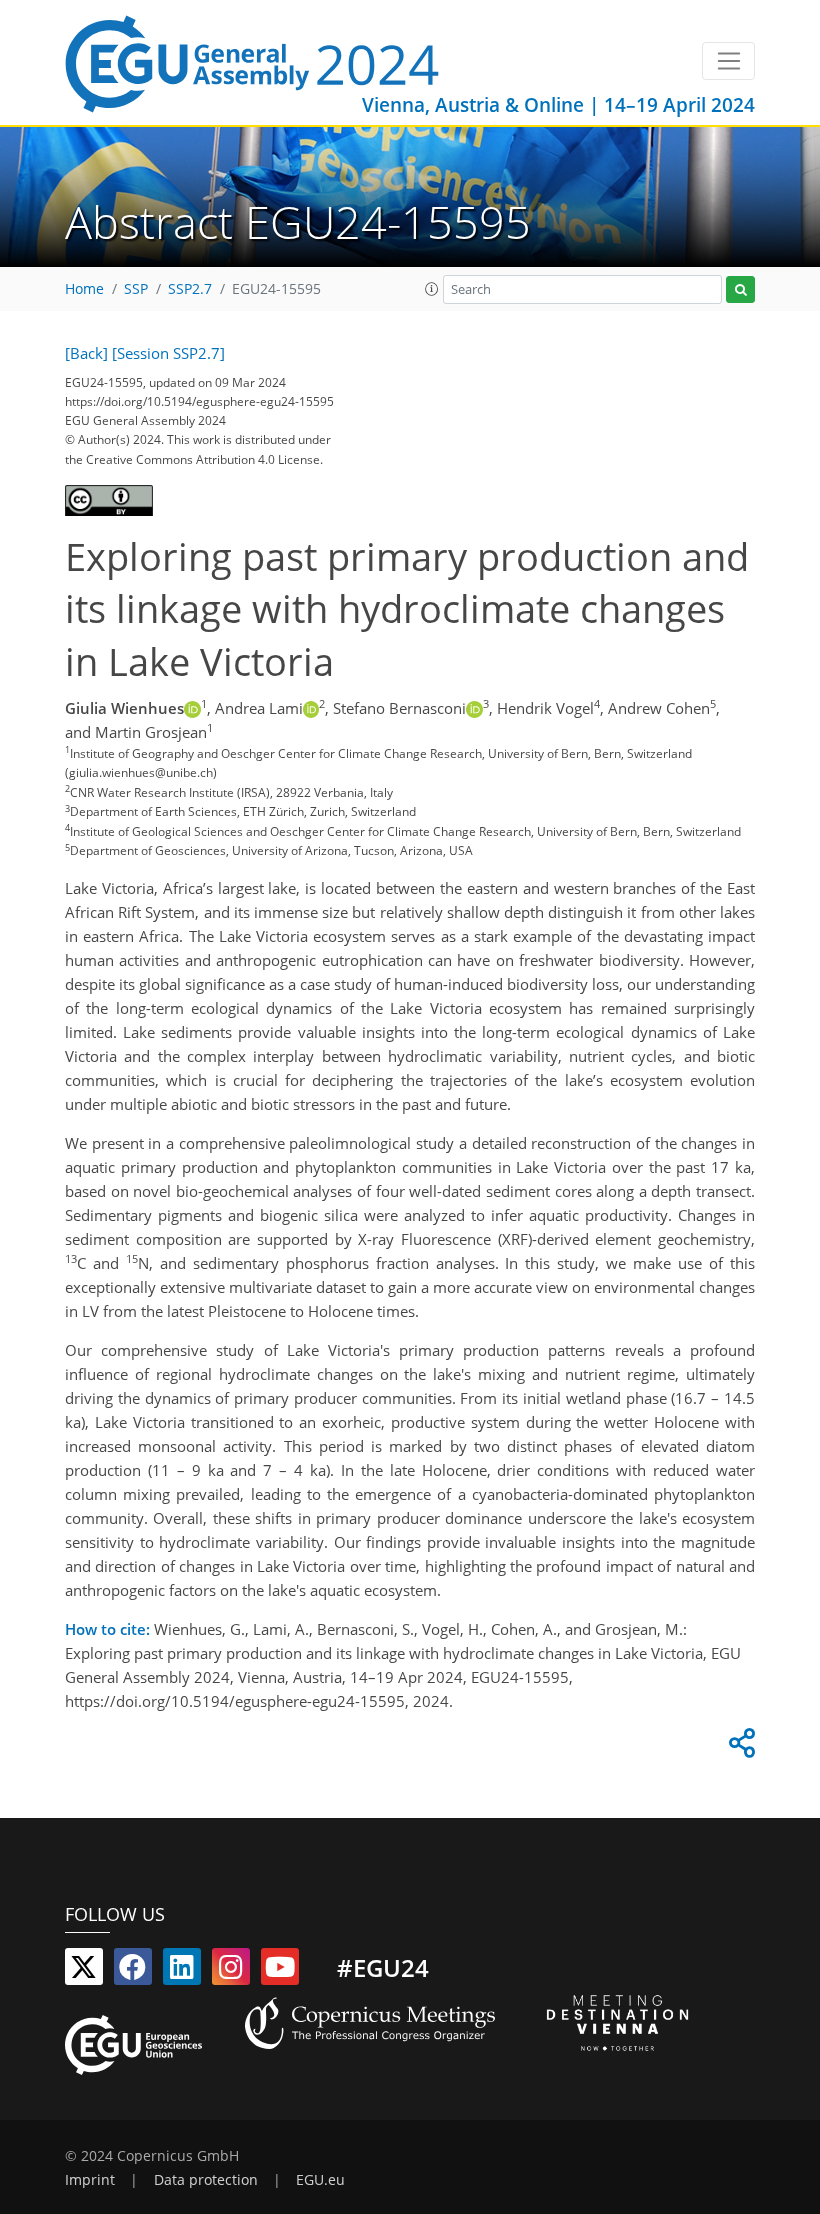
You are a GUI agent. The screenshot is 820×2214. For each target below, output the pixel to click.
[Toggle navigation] (728, 61)
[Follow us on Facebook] (133, 1971)
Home (84, 289)
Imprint (90, 2180)
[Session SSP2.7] (168, 353)
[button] (432, 289)
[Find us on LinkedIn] (182, 1971)
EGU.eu (320, 2180)
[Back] (86, 353)
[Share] (739, 1748)
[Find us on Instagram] (231, 1971)
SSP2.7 (190, 289)
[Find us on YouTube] (280, 1971)
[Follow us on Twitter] (84, 1971)
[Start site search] (740, 289)
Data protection (206, 2180)
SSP (136, 289)
